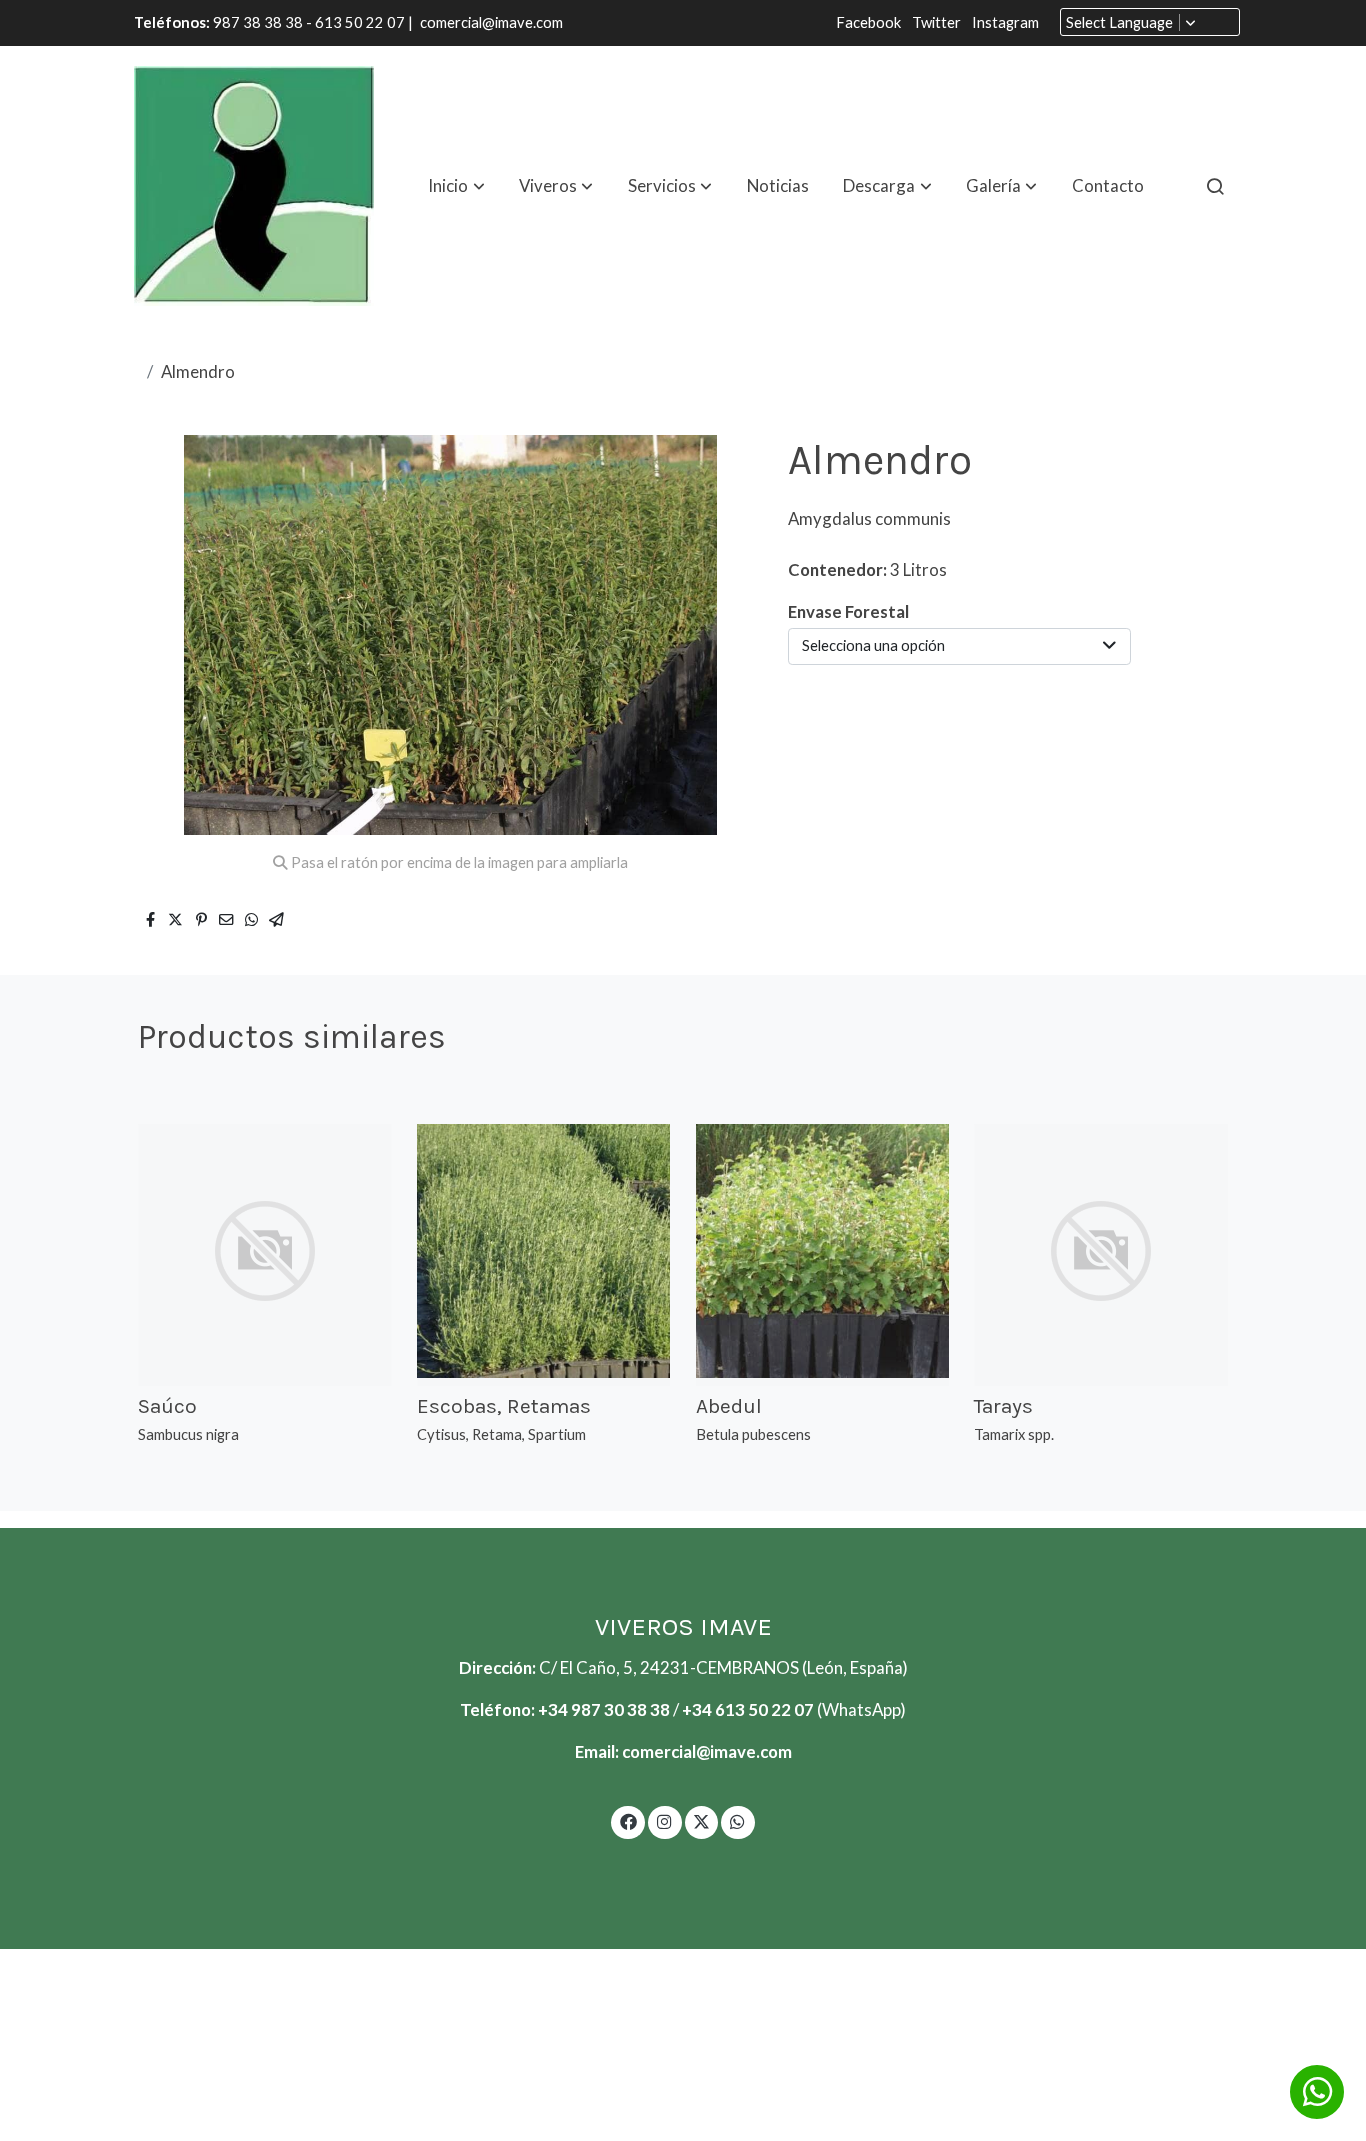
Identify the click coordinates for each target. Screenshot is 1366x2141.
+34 (698, 1709)
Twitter (938, 22)
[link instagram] (665, 1820)
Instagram (1005, 22)
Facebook (870, 22)
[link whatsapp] (738, 1820)
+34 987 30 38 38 (604, 1709)
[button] (457, 186)
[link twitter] (702, 1820)
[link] (254, 186)
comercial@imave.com (491, 22)
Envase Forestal (848, 611)
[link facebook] (628, 1820)
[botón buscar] (1215, 186)
